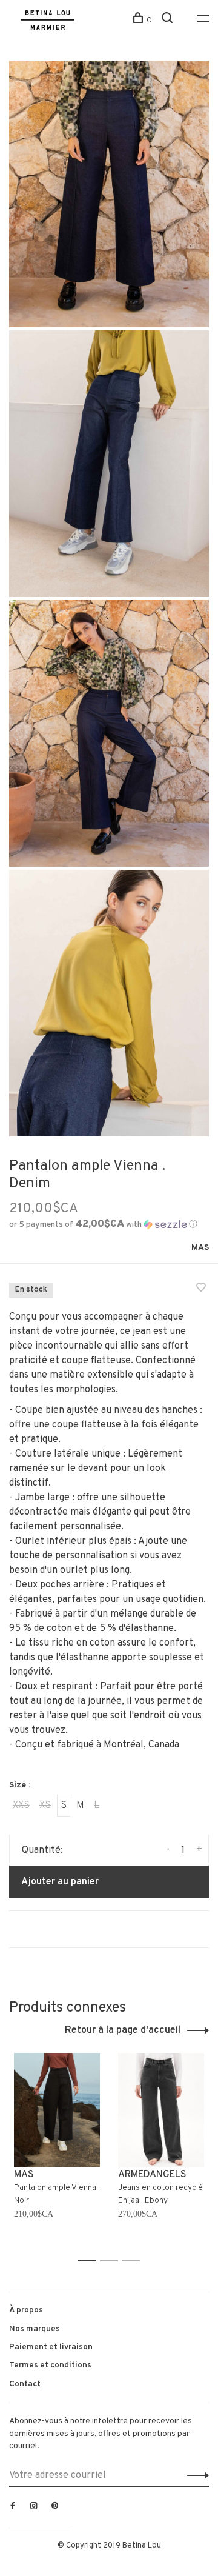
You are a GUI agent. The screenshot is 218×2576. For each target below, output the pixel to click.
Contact (25, 2384)
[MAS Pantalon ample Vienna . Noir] (57, 2110)
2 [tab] (112, 2261)
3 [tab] (134, 2261)
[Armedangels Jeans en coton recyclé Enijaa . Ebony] (161, 2110)
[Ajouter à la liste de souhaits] (201, 1289)
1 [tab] (91, 2261)
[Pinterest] (55, 2507)
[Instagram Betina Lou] (34, 2507)
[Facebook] (13, 2507)
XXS (21, 1806)
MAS (200, 1248)
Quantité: (42, 1850)
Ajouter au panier (60, 1882)
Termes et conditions (50, 2365)
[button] (103, 1225)
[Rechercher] (169, 20)
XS (45, 1806)
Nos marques (35, 2329)
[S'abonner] (195, 2475)
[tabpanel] (57, 2152)
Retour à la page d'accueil (123, 2030)
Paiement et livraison (51, 2347)
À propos (26, 2310)
